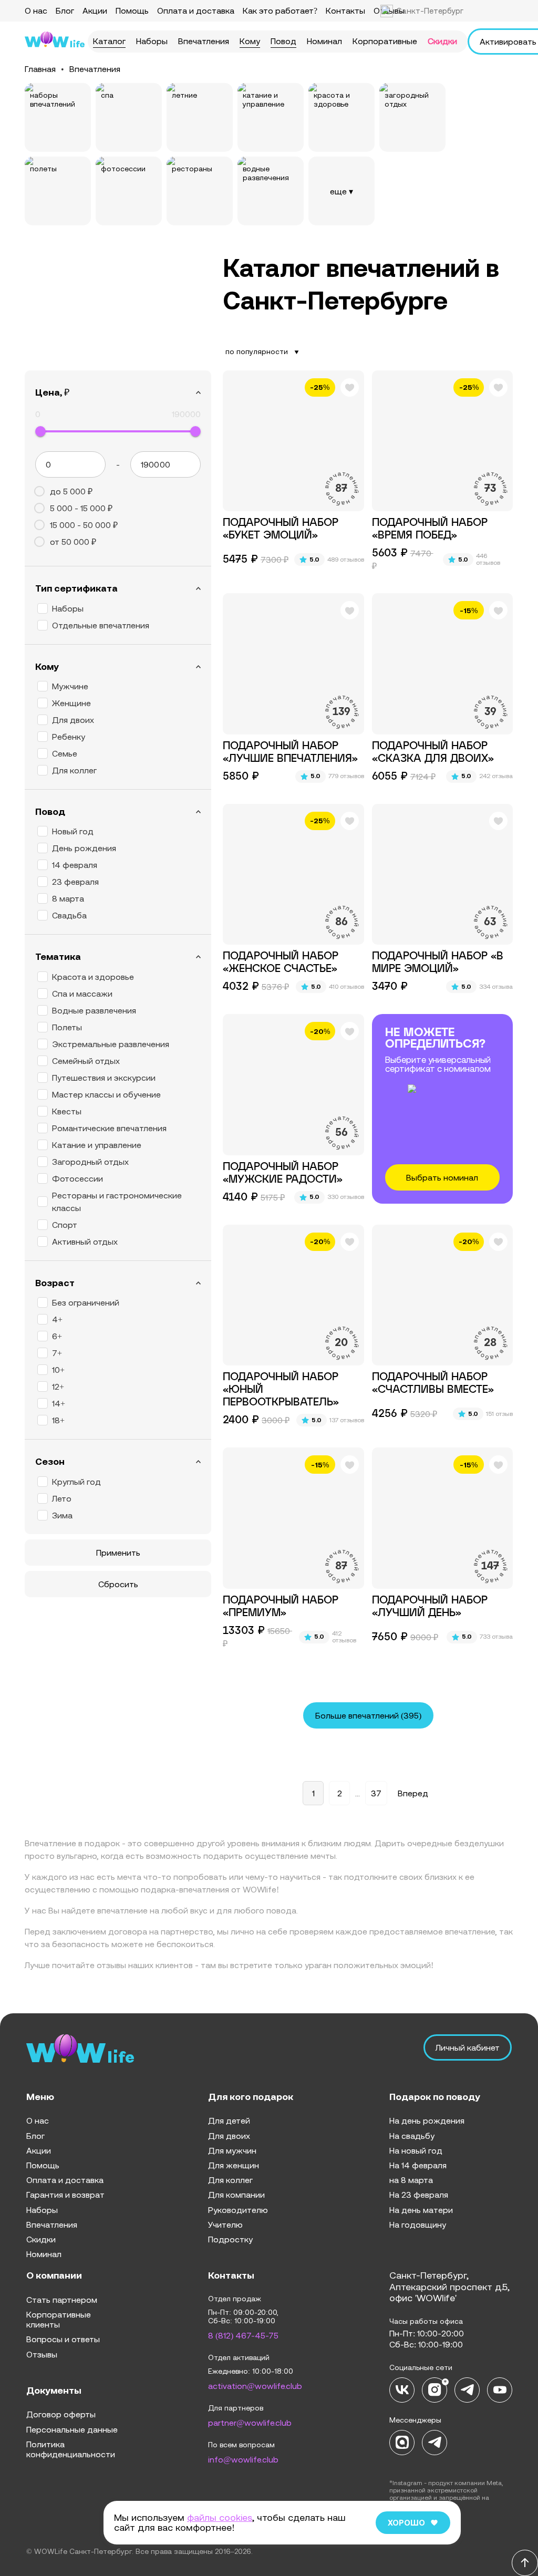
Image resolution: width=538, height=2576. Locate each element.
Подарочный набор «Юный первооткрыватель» (281, 1390)
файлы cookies (220, 2517)
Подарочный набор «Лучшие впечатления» (290, 752)
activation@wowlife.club (255, 2386)
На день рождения (427, 2120)
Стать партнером (62, 2300)
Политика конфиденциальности (71, 2449)
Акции (95, 11)
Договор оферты (61, 2414)
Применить (118, 1553)
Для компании (236, 2195)
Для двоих (229, 2136)
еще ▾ (342, 191)
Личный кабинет (468, 2047)
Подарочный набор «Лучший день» (430, 1607)
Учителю (225, 2225)
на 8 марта (411, 2180)
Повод (283, 41)
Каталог (109, 41)
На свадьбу (412, 2136)
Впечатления (204, 41)
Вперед (413, 1793)
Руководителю (238, 2210)
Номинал (324, 41)
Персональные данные (72, 2429)
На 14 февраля (418, 2165)
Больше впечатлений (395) (368, 1715)
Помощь (132, 11)
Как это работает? (280, 11)
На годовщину (418, 2225)
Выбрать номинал (442, 1177)
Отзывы (42, 2354)
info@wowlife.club (243, 2459)
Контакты (345, 11)
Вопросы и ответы (63, 2339)
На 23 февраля (419, 2195)
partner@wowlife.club (250, 2423)
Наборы (152, 41)
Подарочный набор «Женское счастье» (281, 963)
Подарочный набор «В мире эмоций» (438, 963)
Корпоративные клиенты (59, 2319)
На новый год (416, 2150)
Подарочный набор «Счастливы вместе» (433, 1383)
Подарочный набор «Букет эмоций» (281, 529)
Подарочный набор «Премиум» (281, 1607)
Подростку (230, 2239)
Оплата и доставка (196, 11)
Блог (65, 11)
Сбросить (118, 1584)
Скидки (442, 41)
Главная (40, 69)
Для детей (229, 2120)
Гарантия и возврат (65, 2195)
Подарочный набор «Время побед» (430, 529)
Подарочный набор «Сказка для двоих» (433, 752)
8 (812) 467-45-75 (243, 2335)
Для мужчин (232, 2150)
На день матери (421, 2210)
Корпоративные (385, 41)
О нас (36, 11)
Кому (250, 41)
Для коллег (230, 2180)
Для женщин (234, 2165)
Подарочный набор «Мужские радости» (283, 1173)
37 (376, 1793)
